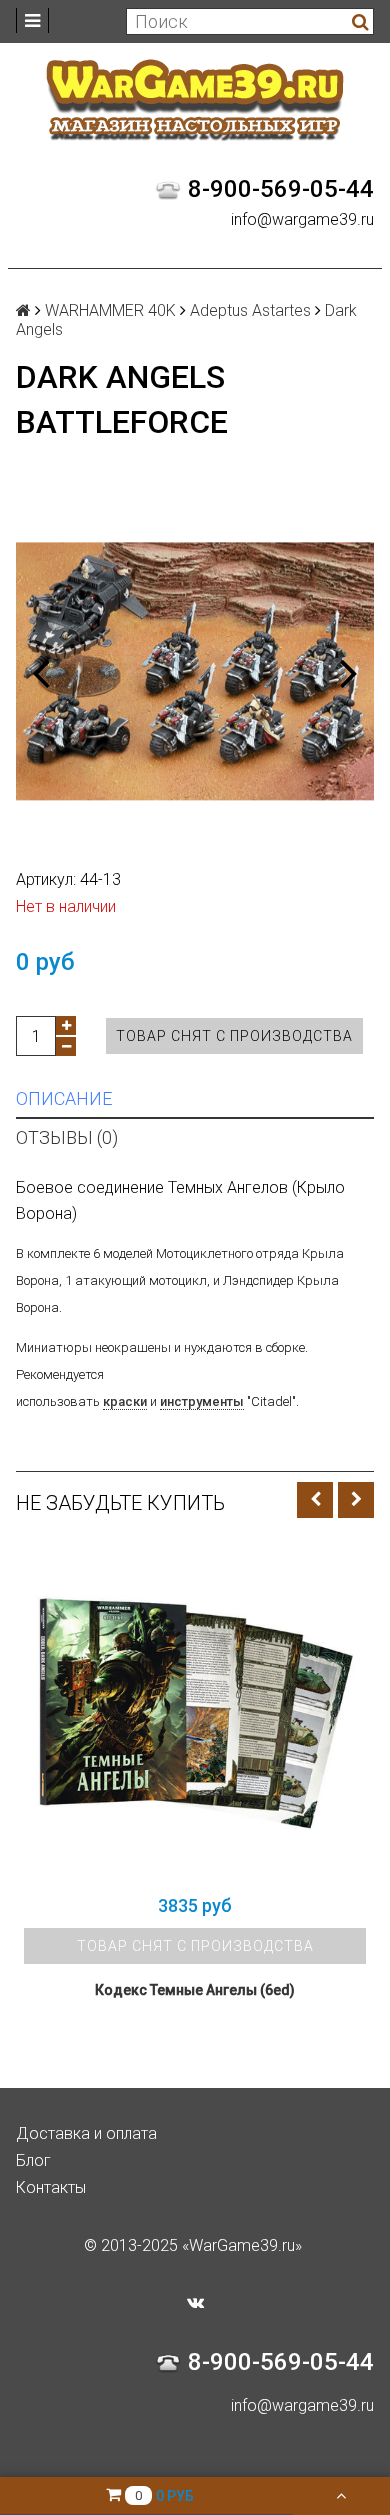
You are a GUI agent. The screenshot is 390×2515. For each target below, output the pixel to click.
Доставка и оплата (86, 2133)
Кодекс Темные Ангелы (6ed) (195, 1990)
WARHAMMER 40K (110, 310)
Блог (33, 2160)
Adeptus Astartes (250, 310)
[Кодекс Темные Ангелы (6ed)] (195, 1713)
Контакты (51, 2187)
